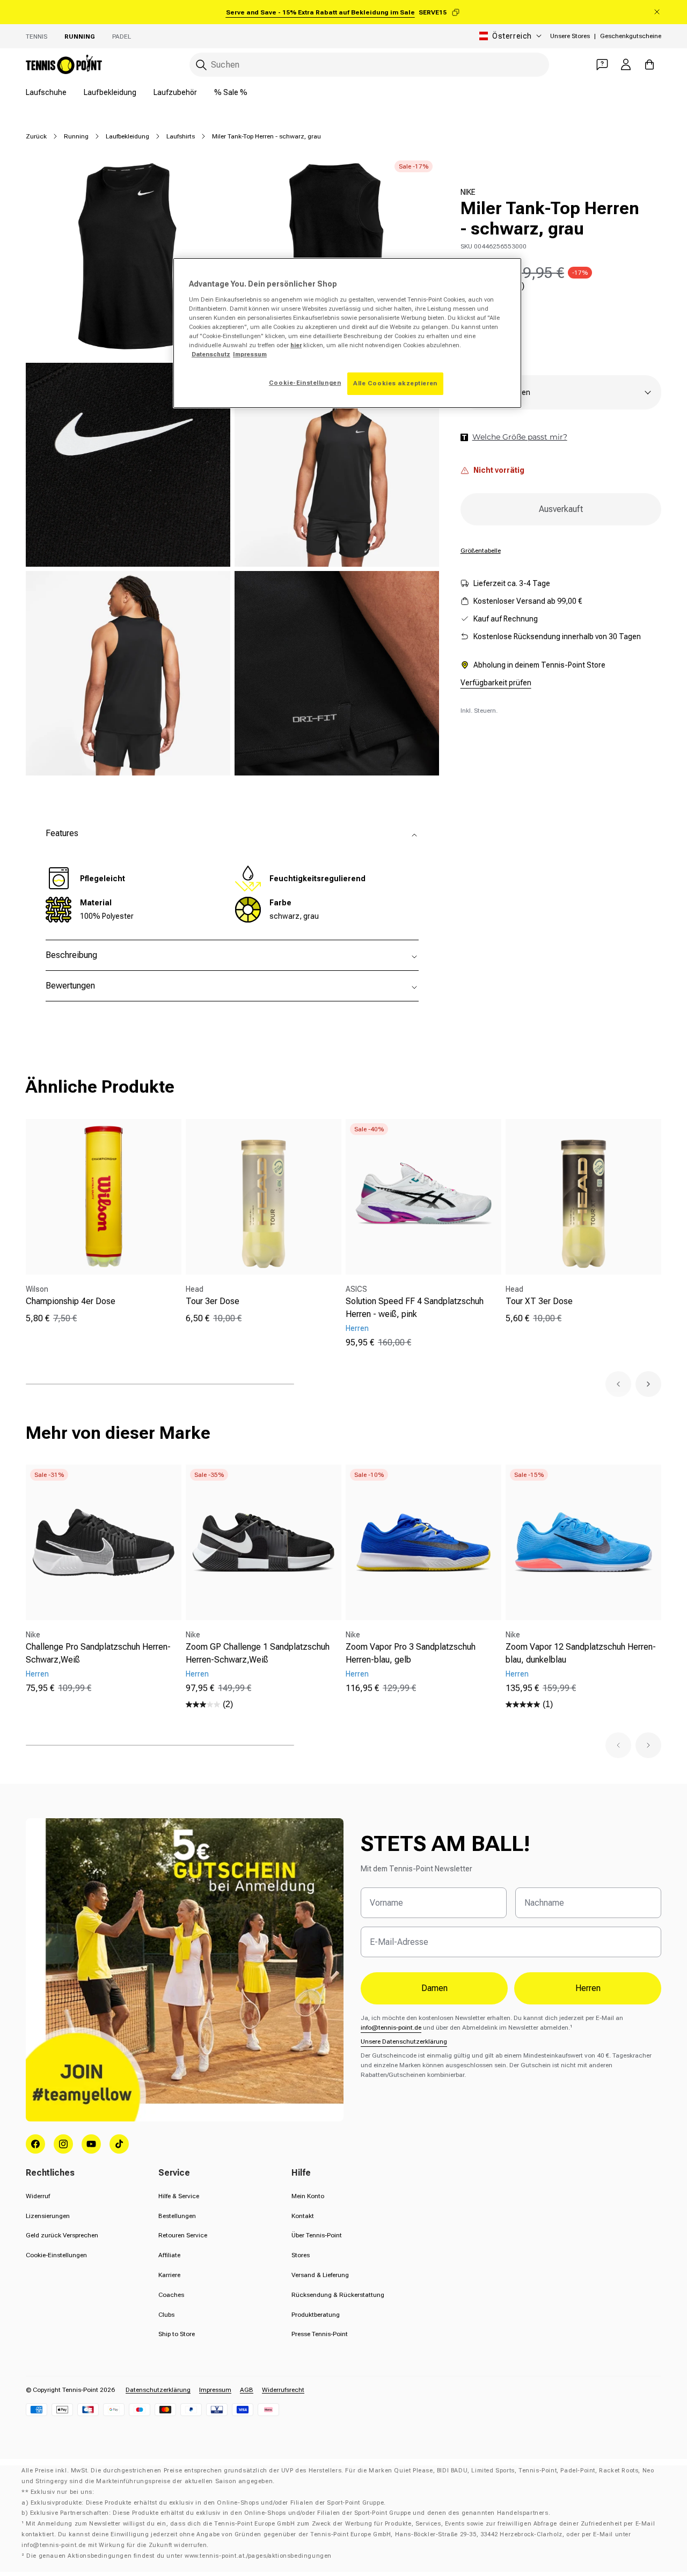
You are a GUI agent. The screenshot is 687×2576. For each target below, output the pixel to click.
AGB (247, 2390)
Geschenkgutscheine (631, 36)
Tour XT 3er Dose (539, 1301)
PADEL (122, 36)
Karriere (169, 2275)
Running (80, 36)
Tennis (36, 36)
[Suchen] (201, 65)
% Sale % (231, 92)
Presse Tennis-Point (320, 2334)
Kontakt (303, 2216)
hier (296, 345)
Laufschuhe (46, 92)
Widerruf (38, 2196)
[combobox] (369, 65)
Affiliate (169, 2255)
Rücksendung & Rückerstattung (338, 2295)
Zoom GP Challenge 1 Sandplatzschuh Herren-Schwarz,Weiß (258, 1653)
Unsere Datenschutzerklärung (404, 2041)
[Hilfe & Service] (602, 64)
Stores (301, 2255)
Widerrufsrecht (283, 2390)
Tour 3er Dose (213, 1301)
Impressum (215, 2390)
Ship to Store (177, 2334)
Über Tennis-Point (317, 2235)
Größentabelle (481, 551)
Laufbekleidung (110, 92)
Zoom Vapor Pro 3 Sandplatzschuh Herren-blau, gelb (411, 1653)
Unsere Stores (570, 36)
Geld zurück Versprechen (62, 2235)
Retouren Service (183, 2235)
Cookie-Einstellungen (56, 2255)
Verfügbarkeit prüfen (496, 683)
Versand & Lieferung (320, 2275)
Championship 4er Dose (71, 1301)
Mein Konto (308, 2196)
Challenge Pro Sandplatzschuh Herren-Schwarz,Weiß (98, 1653)
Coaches (171, 2295)
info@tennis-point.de (391, 2028)
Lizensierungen (48, 2216)
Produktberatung (316, 2315)
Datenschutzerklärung (158, 2390)
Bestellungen (177, 2216)
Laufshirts (181, 136)
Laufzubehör (175, 92)
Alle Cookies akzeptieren (395, 383)
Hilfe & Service (179, 2196)
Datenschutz (211, 354)
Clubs (166, 2315)
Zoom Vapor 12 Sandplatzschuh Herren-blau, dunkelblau (581, 1653)
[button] (618, 1384)
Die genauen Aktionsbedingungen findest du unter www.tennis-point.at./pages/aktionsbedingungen (179, 2556)
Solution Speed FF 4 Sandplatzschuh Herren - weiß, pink (415, 1308)
